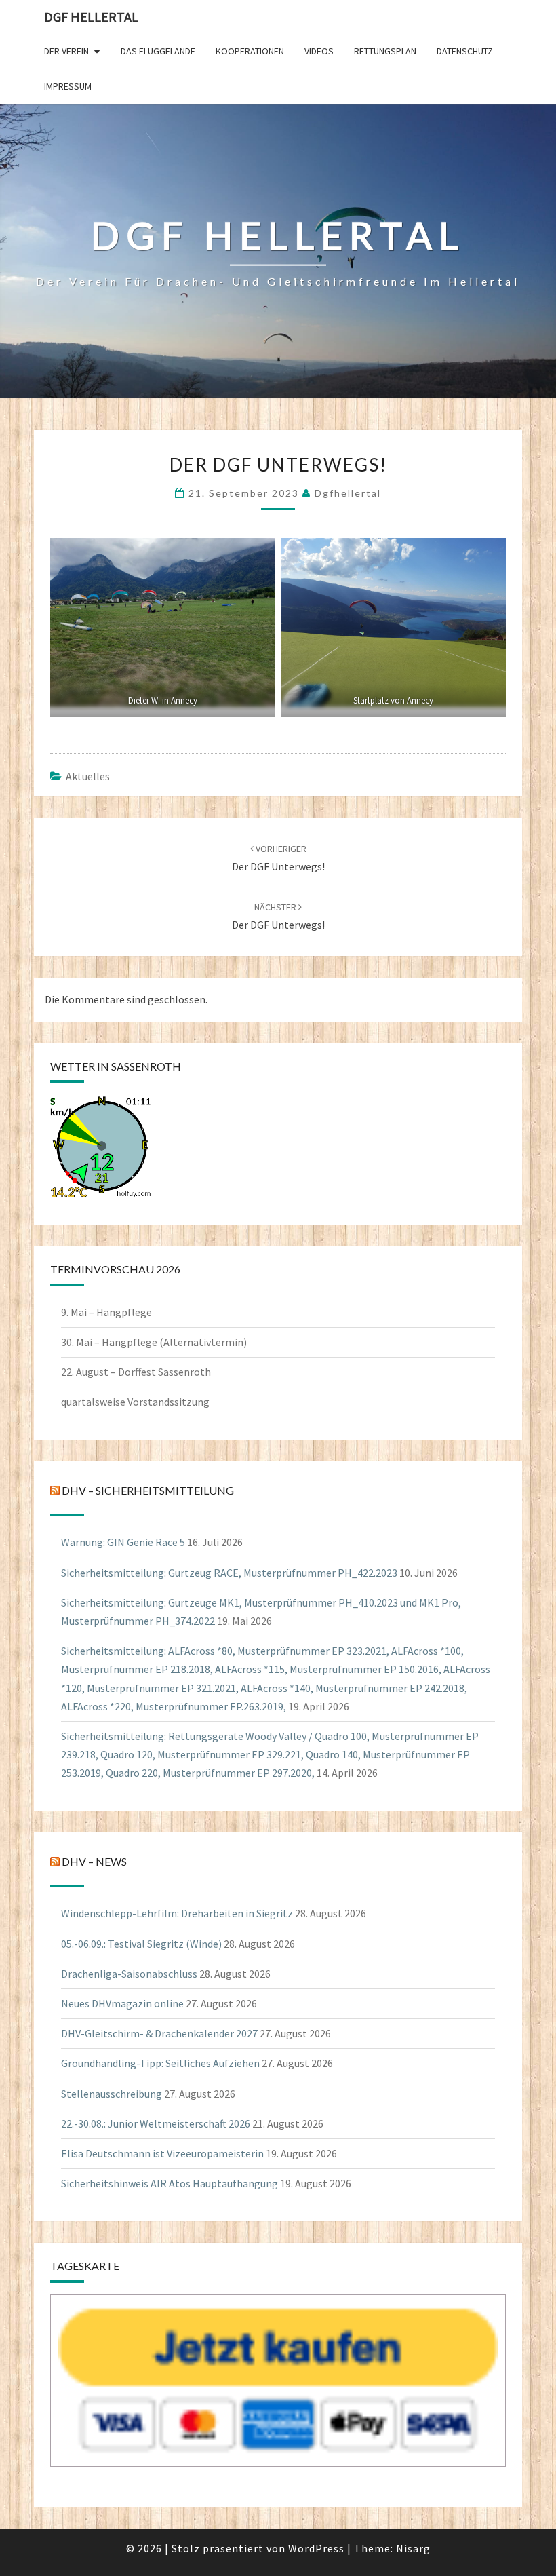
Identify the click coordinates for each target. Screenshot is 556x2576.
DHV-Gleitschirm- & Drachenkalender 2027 (159, 2033)
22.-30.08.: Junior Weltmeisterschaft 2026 (156, 2123)
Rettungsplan (385, 51)
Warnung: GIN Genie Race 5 (123, 1542)
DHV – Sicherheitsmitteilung (148, 1490)
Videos (319, 51)
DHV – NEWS (94, 1862)
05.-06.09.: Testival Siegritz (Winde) (141, 1944)
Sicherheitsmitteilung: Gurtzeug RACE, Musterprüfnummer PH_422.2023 (229, 1573)
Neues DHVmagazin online (122, 2003)
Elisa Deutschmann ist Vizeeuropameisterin (162, 2153)
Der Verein (66, 51)
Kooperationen (250, 51)
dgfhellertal (348, 493)
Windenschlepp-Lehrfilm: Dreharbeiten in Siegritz (177, 1913)
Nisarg (413, 2548)
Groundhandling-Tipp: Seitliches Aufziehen (160, 2063)
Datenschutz (465, 51)
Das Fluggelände (158, 51)
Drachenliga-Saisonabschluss (129, 1974)
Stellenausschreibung (112, 2094)
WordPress (316, 2548)
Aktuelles (88, 776)
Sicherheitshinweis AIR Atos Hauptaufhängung (170, 2183)
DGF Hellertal (91, 17)
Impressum (68, 86)
